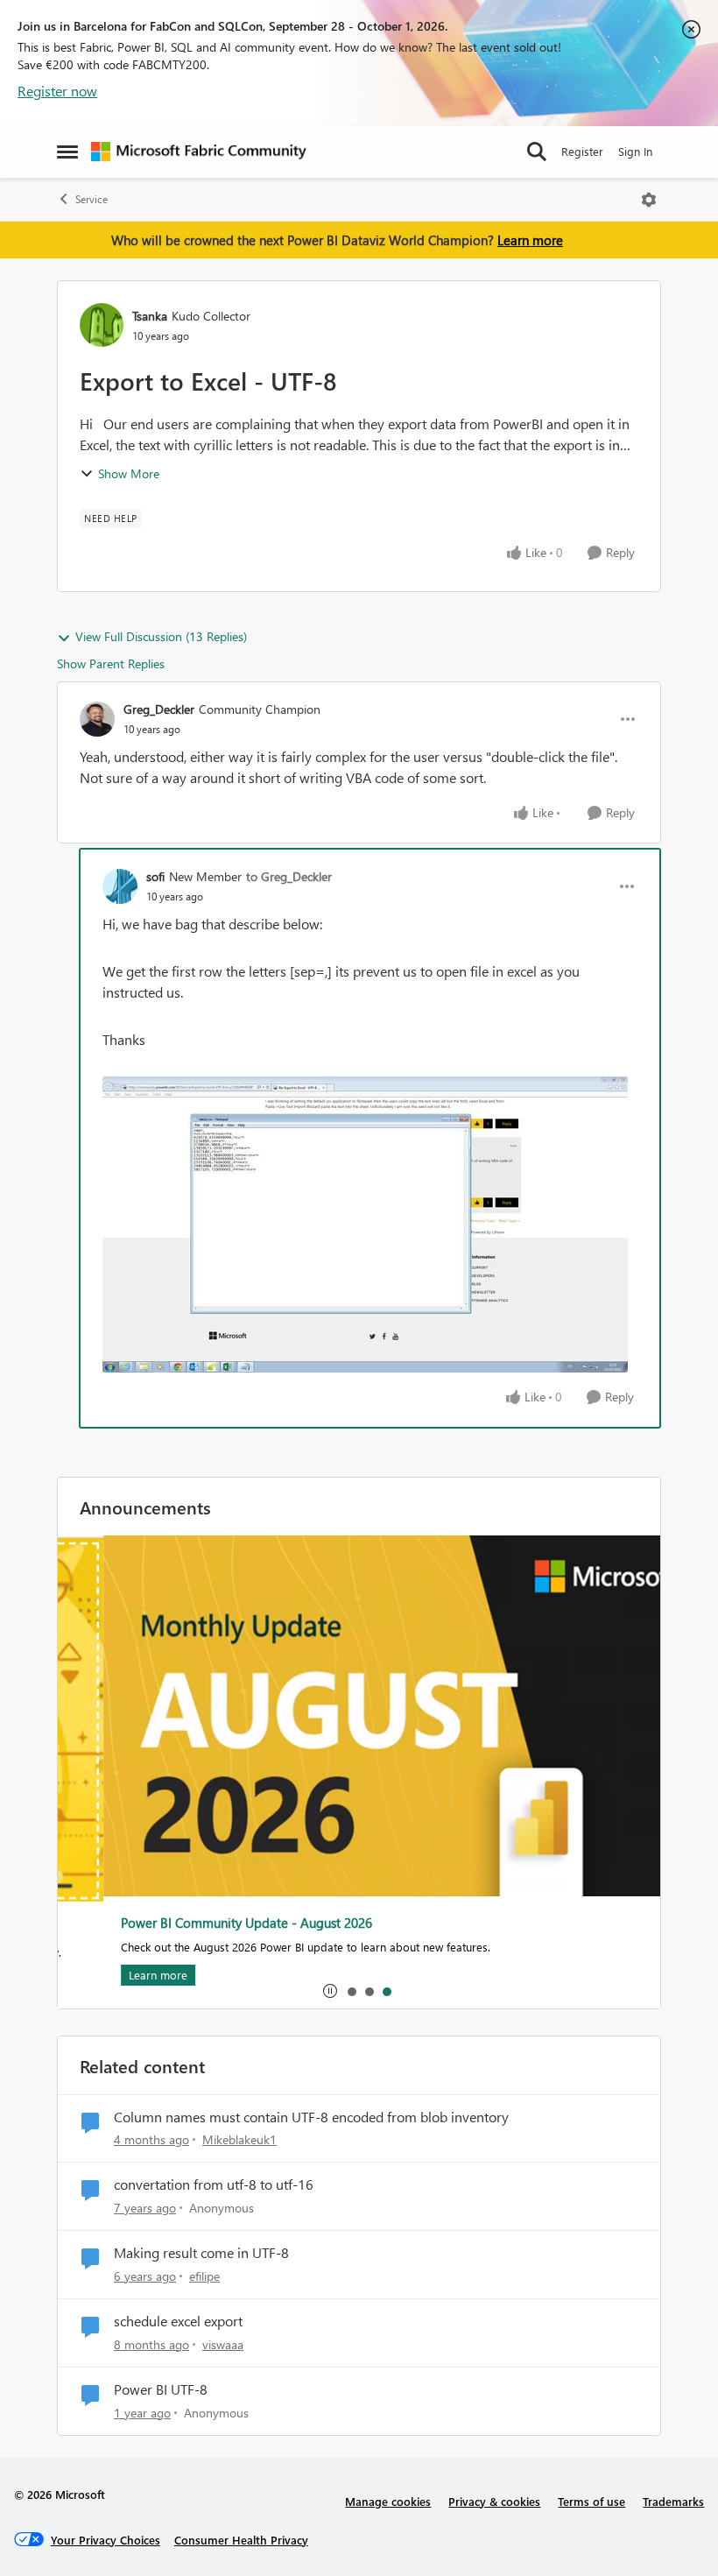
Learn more (530, 240)
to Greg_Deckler (289, 876)
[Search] (537, 152)
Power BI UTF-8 (161, 2389)
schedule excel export (178, 2321)
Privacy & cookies (494, 2501)
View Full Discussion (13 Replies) (161, 636)
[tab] (351, 1991)
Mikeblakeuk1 (239, 2139)
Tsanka (150, 316)
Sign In (635, 151)
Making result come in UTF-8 (201, 2253)
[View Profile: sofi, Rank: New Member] (120, 886)
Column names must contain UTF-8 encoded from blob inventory (311, 2117)
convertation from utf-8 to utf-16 (214, 2184)
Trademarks (673, 2501)
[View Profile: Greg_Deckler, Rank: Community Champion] (97, 719)
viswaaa (223, 2344)
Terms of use (591, 2501)
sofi (155, 876)
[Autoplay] (330, 1991)
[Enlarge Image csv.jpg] (365, 1224)
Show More (129, 473)
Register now (57, 91)
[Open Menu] (649, 200)
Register (582, 151)
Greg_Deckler (159, 709)
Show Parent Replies (111, 663)
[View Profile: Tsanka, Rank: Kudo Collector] (102, 325)
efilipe (204, 2276)
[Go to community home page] (199, 152)
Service (92, 199)
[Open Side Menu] (67, 152)
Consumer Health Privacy (241, 2540)
